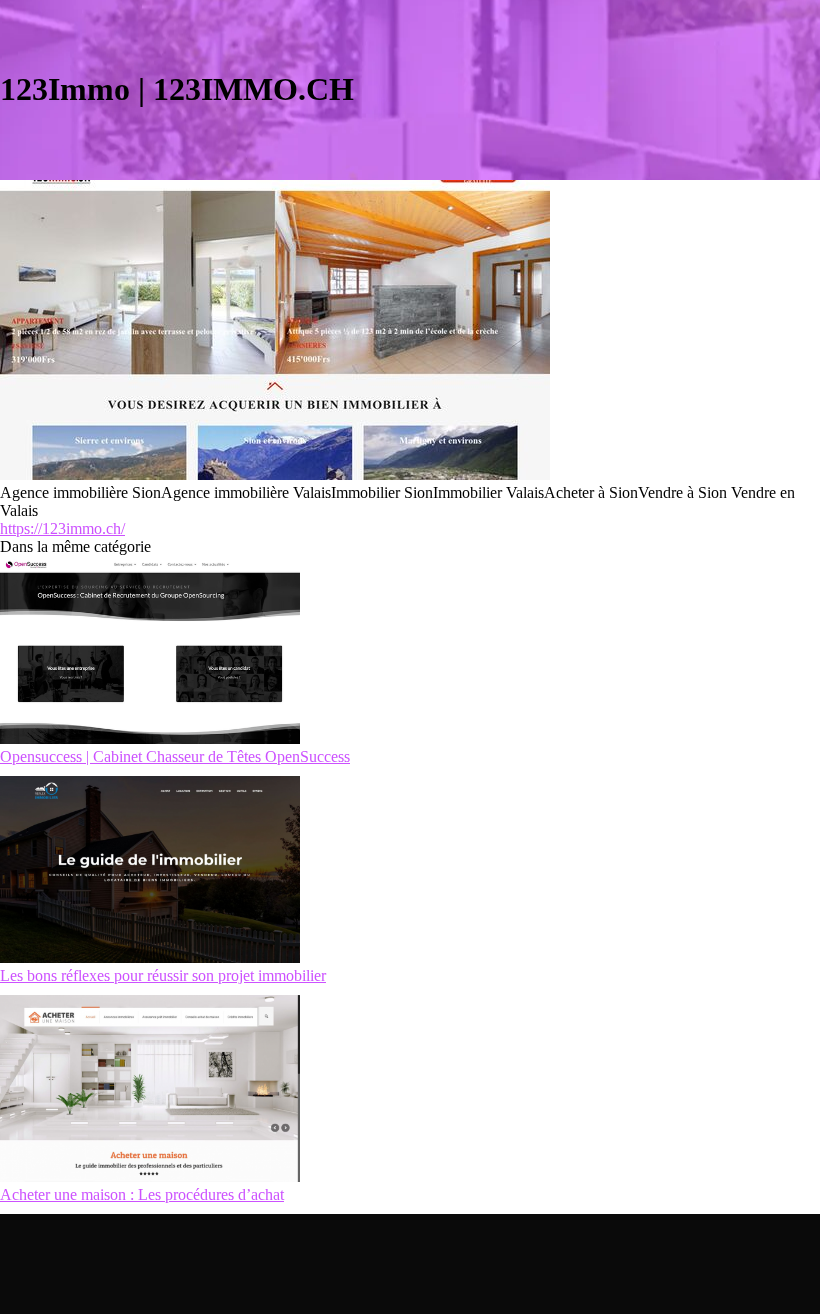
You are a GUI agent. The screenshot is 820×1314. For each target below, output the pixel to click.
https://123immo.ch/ (62, 528)
